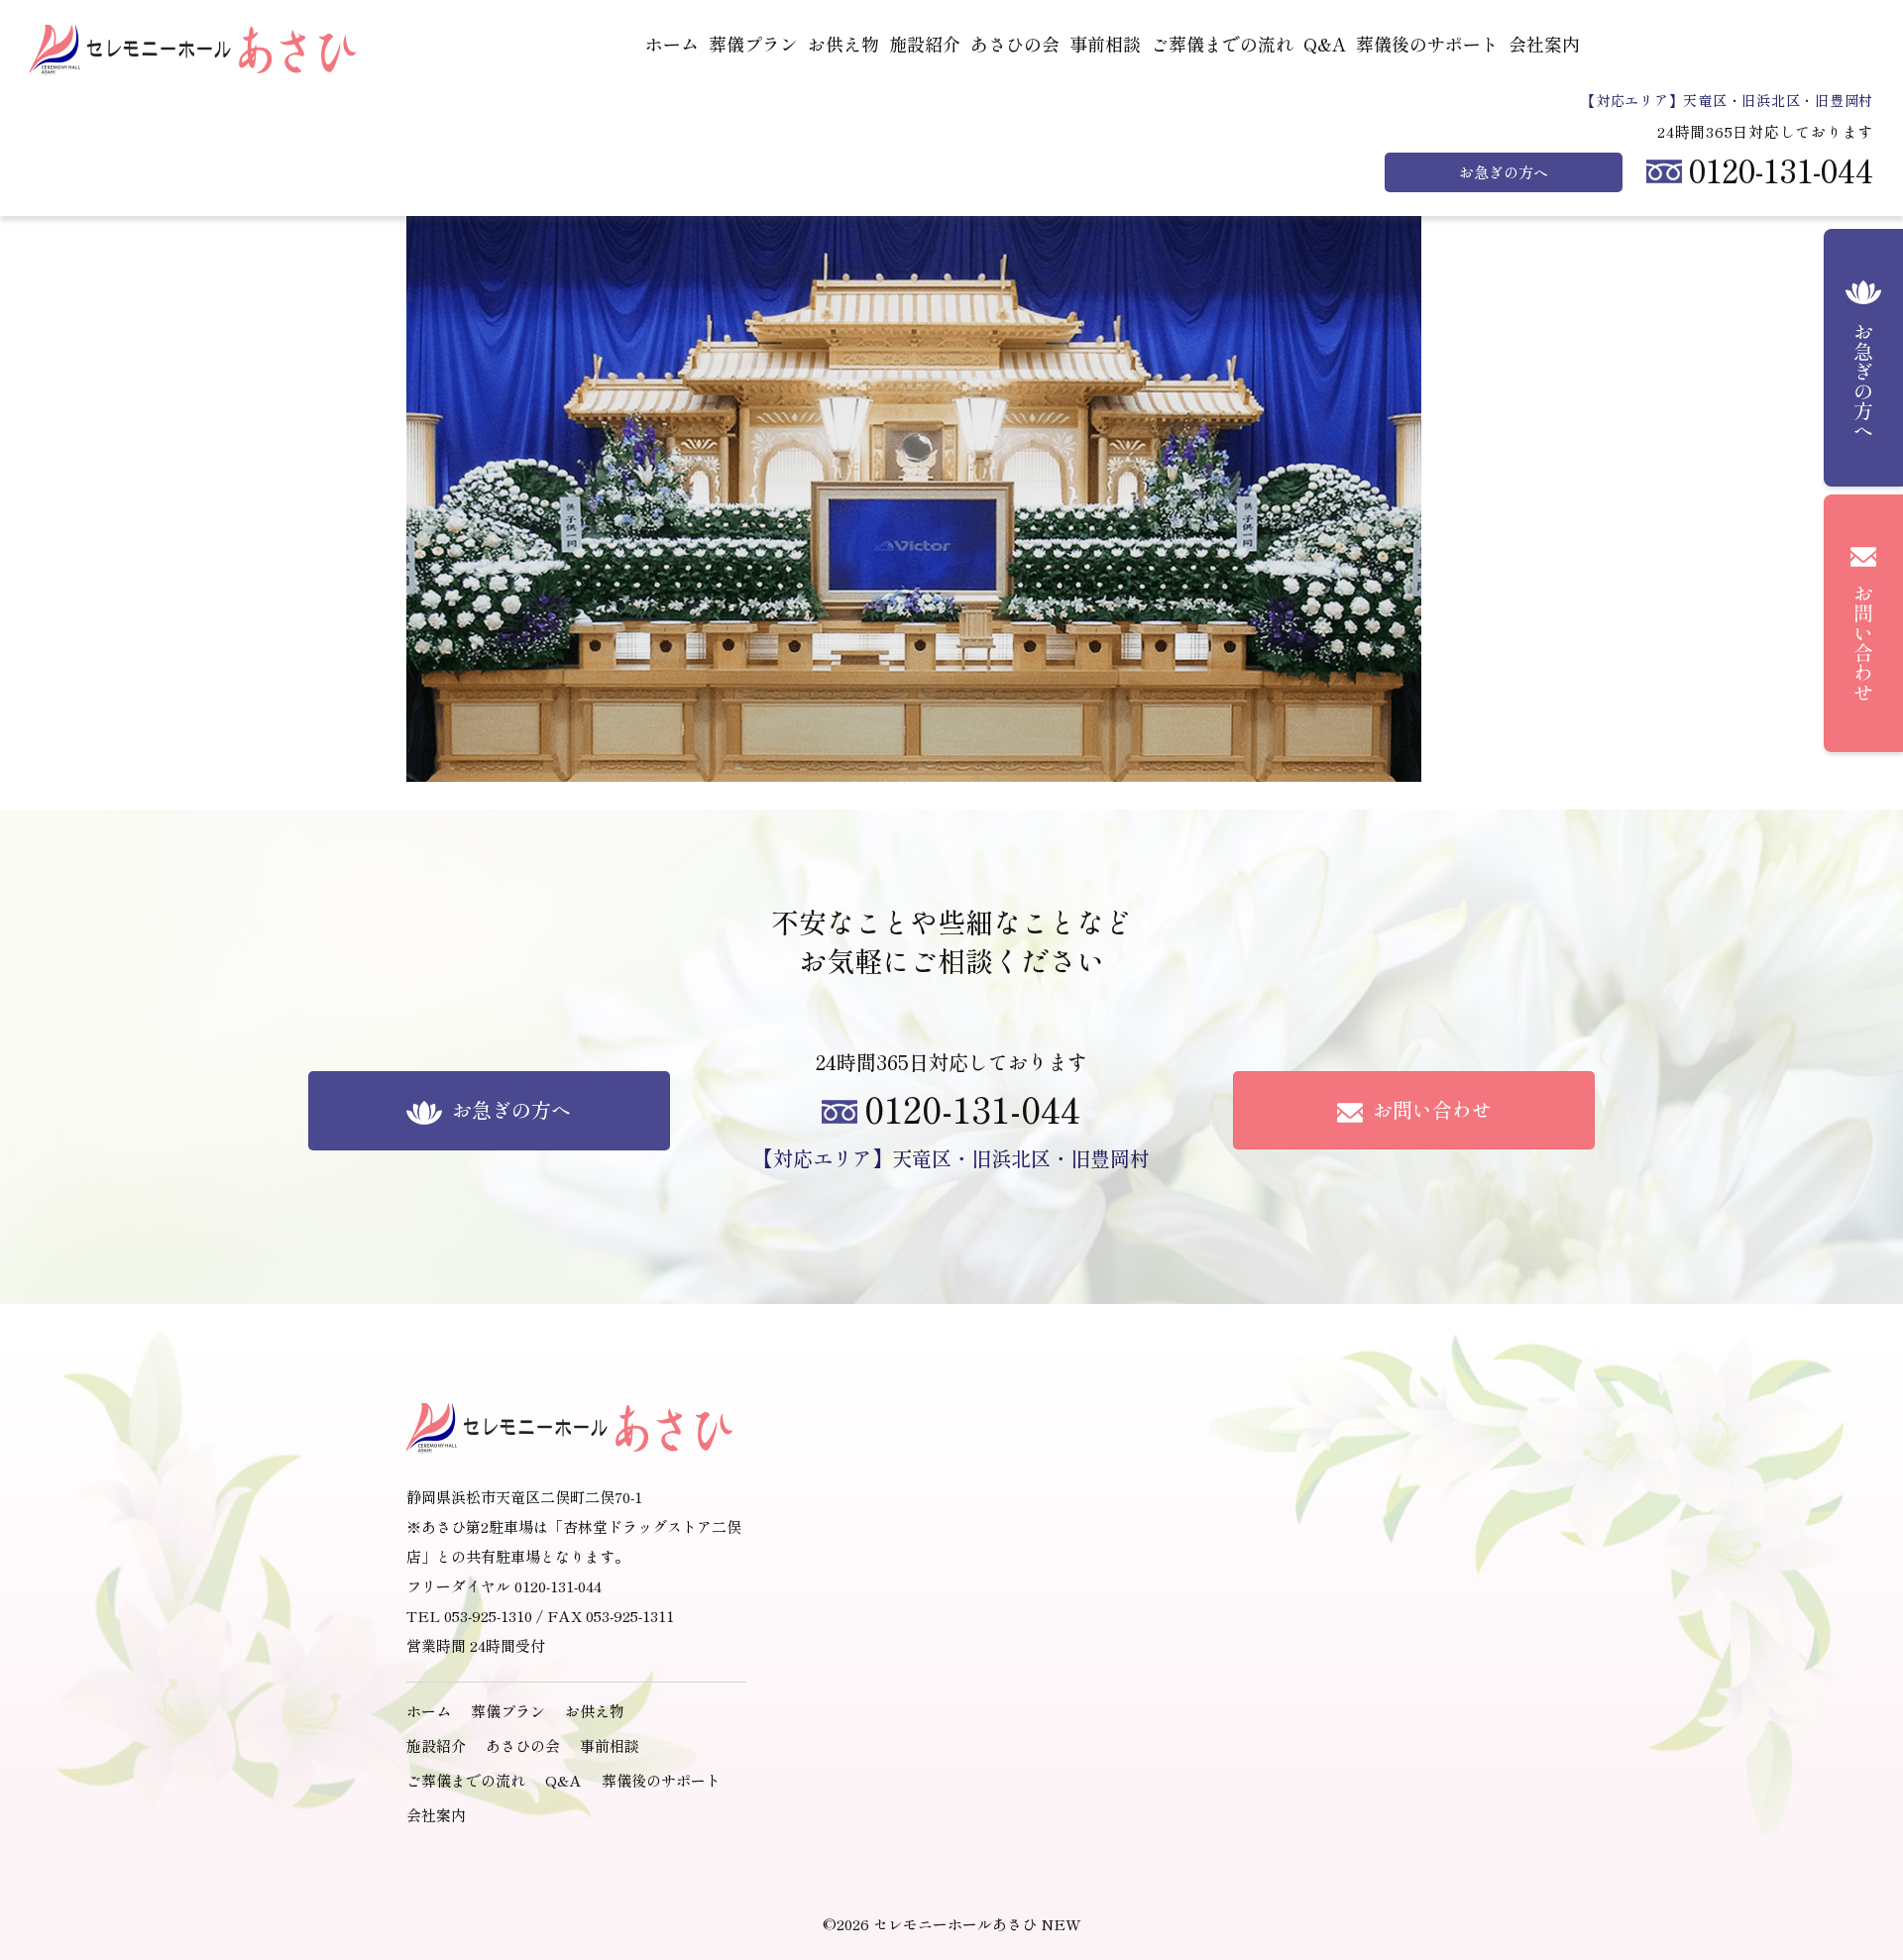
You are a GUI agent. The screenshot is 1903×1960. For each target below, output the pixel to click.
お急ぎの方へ (1504, 173)
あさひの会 (1015, 45)
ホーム (672, 45)
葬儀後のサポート (1427, 45)
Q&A (1325, 45)
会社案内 (1544, 45)
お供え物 (843, 45)
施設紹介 (925, 45)
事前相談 (1105, 45)
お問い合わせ (1430, 1110)
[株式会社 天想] (196, 50)
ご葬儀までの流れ (1222, 45)
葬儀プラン (753, 45)
